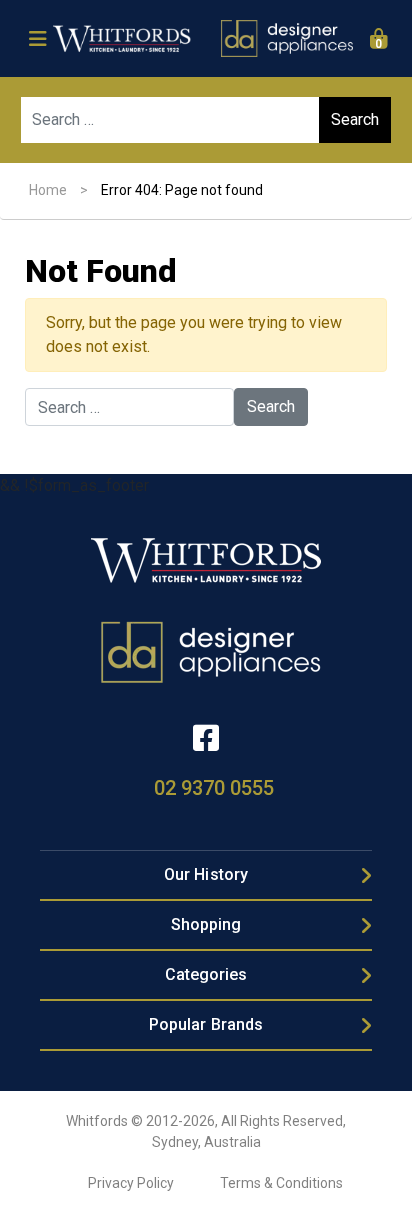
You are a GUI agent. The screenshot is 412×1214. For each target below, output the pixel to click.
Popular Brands (206, 1024)
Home (48, 190)
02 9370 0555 (214, 788)
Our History (206, 874)
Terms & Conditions (281, 1183)
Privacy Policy (131, 1183)
